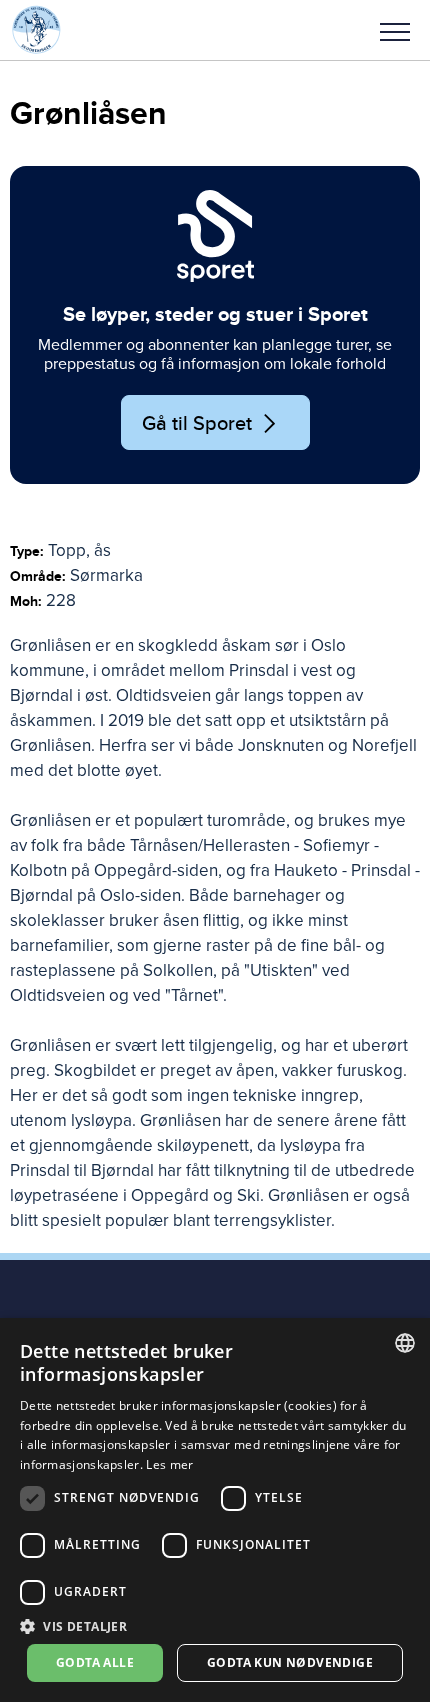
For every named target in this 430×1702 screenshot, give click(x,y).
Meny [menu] (395, 30)
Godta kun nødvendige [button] (290, 1662)
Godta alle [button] (95, 1662)
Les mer (169, 1464)
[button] (395, 30)
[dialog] (215, 1510)
